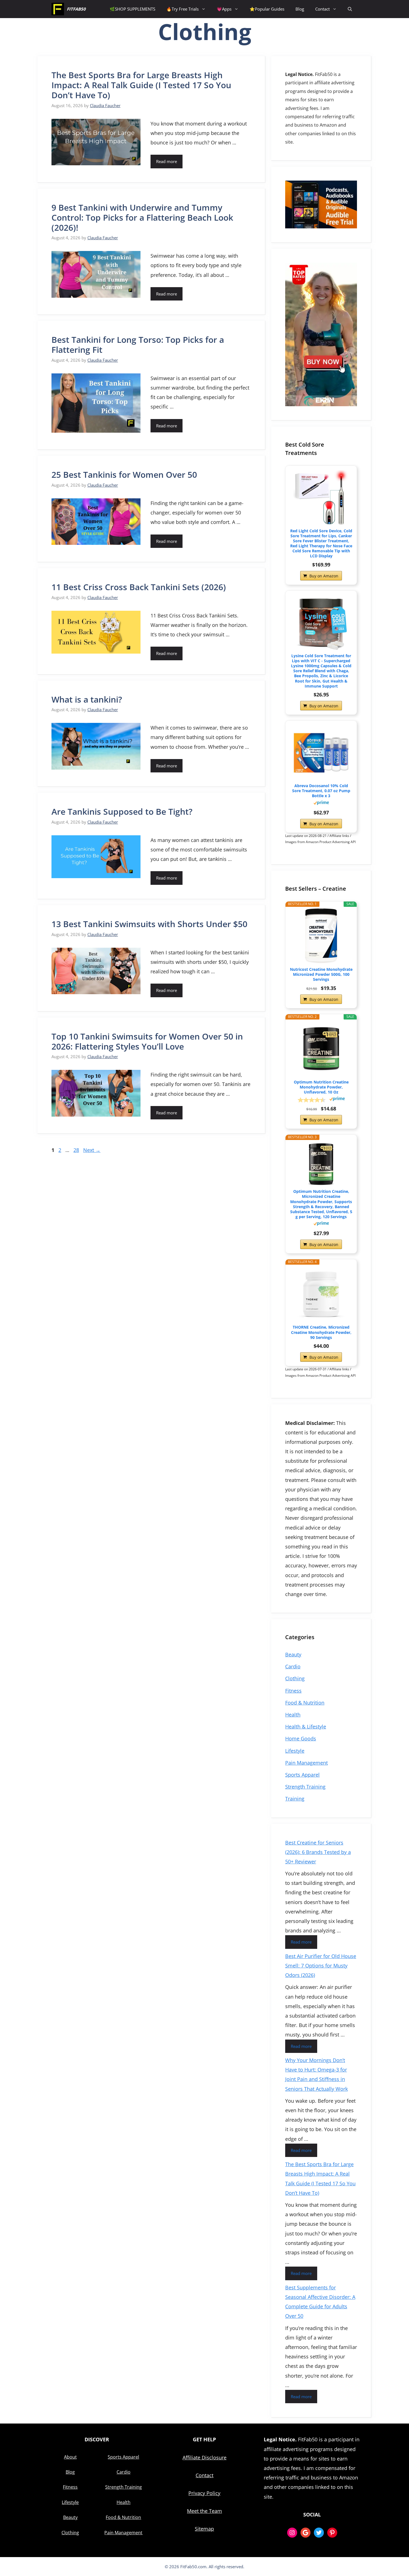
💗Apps (224, 9)
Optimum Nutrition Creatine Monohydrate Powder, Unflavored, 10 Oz (321, 1087)
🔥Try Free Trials (183, 9)
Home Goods (301, 1738)
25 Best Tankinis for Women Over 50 (124, 475)
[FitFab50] (58, 9)
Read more (167, 161)
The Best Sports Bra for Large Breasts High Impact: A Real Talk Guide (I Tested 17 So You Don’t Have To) (141, 85)
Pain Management (306, 1763)
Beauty (293, 1654)
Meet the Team (204, 2511)
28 (77, 1150)
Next (92, 1150)
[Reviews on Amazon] (312, 1100)
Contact (322, 9)
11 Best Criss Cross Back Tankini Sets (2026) (139, 587)
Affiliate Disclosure (204, 2457)
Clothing (295, 1678)
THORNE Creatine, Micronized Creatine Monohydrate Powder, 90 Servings (321, 1332)
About (70, 2457)
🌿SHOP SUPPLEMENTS (132, 9)
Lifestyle (295, 1751)
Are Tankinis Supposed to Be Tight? (122, 812)
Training (295, 1799)
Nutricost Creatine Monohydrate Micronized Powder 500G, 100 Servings (321, 974)
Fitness (293, 1691)
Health (293, 1715)
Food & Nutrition (305, 1703)
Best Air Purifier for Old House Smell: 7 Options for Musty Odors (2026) (321, 1966)
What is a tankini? (87, 699)
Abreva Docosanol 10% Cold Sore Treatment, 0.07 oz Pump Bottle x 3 (321, 791)
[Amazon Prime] (321, 803)
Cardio (293, 1666)
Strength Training (305, 1787)
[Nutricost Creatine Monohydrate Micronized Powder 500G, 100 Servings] (321, 936)
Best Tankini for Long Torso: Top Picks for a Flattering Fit (138, 345)
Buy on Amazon (324, 576)
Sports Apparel (302, 1775)
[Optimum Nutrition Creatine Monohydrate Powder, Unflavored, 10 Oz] (321, 1049)
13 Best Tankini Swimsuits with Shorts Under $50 (149, 924)
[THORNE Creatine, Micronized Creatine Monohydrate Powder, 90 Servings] (321, 1294)
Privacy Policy (204, 2493)
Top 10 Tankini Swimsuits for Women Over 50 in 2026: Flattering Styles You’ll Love (147, 1041)
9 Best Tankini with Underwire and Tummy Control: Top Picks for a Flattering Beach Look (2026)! (142, 217)
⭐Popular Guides (267, 9)
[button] (350, 9)
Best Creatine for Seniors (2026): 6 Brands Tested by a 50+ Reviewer (318, 1852)
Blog (300, 9)
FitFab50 (76, 9)
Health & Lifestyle (306, 1727)
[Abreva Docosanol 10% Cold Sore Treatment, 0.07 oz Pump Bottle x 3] (321, 753)
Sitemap (204, 2529)
